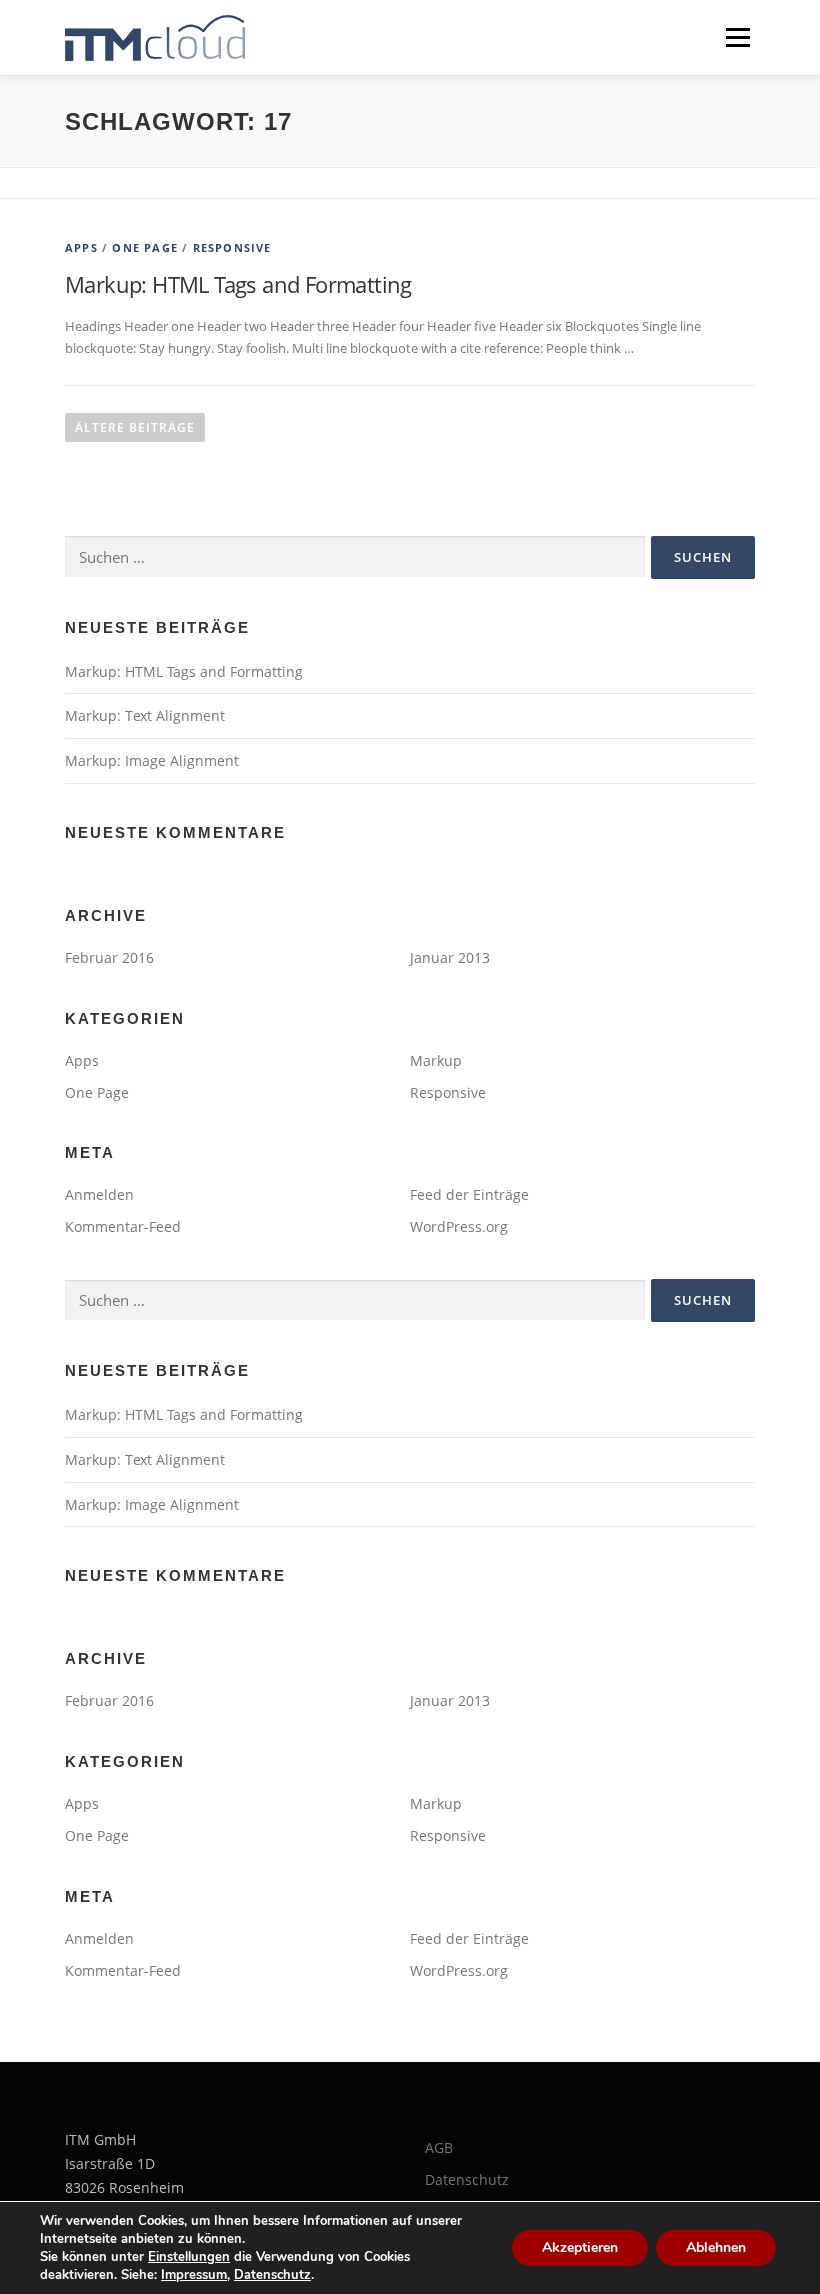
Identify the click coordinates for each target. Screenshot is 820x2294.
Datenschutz (467, 2179)
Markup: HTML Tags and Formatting (238, 284)
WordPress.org (459, 1226)
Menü (737, 37)
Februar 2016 (109, 957)
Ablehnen (716, 2247)
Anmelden (99, 1194)
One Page (145, 247)
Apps (81, 247)
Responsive (232, 247)
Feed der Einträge (469, 1194)
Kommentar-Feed (123, 1226)
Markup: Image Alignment (152, 760)
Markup (436, 1060)
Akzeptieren (580, 2247)
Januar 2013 (450, 957)
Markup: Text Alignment (145, 715)
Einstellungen (189, 2257)
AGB (439, 2147)
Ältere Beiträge (135, 427)
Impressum (194, 2275)
